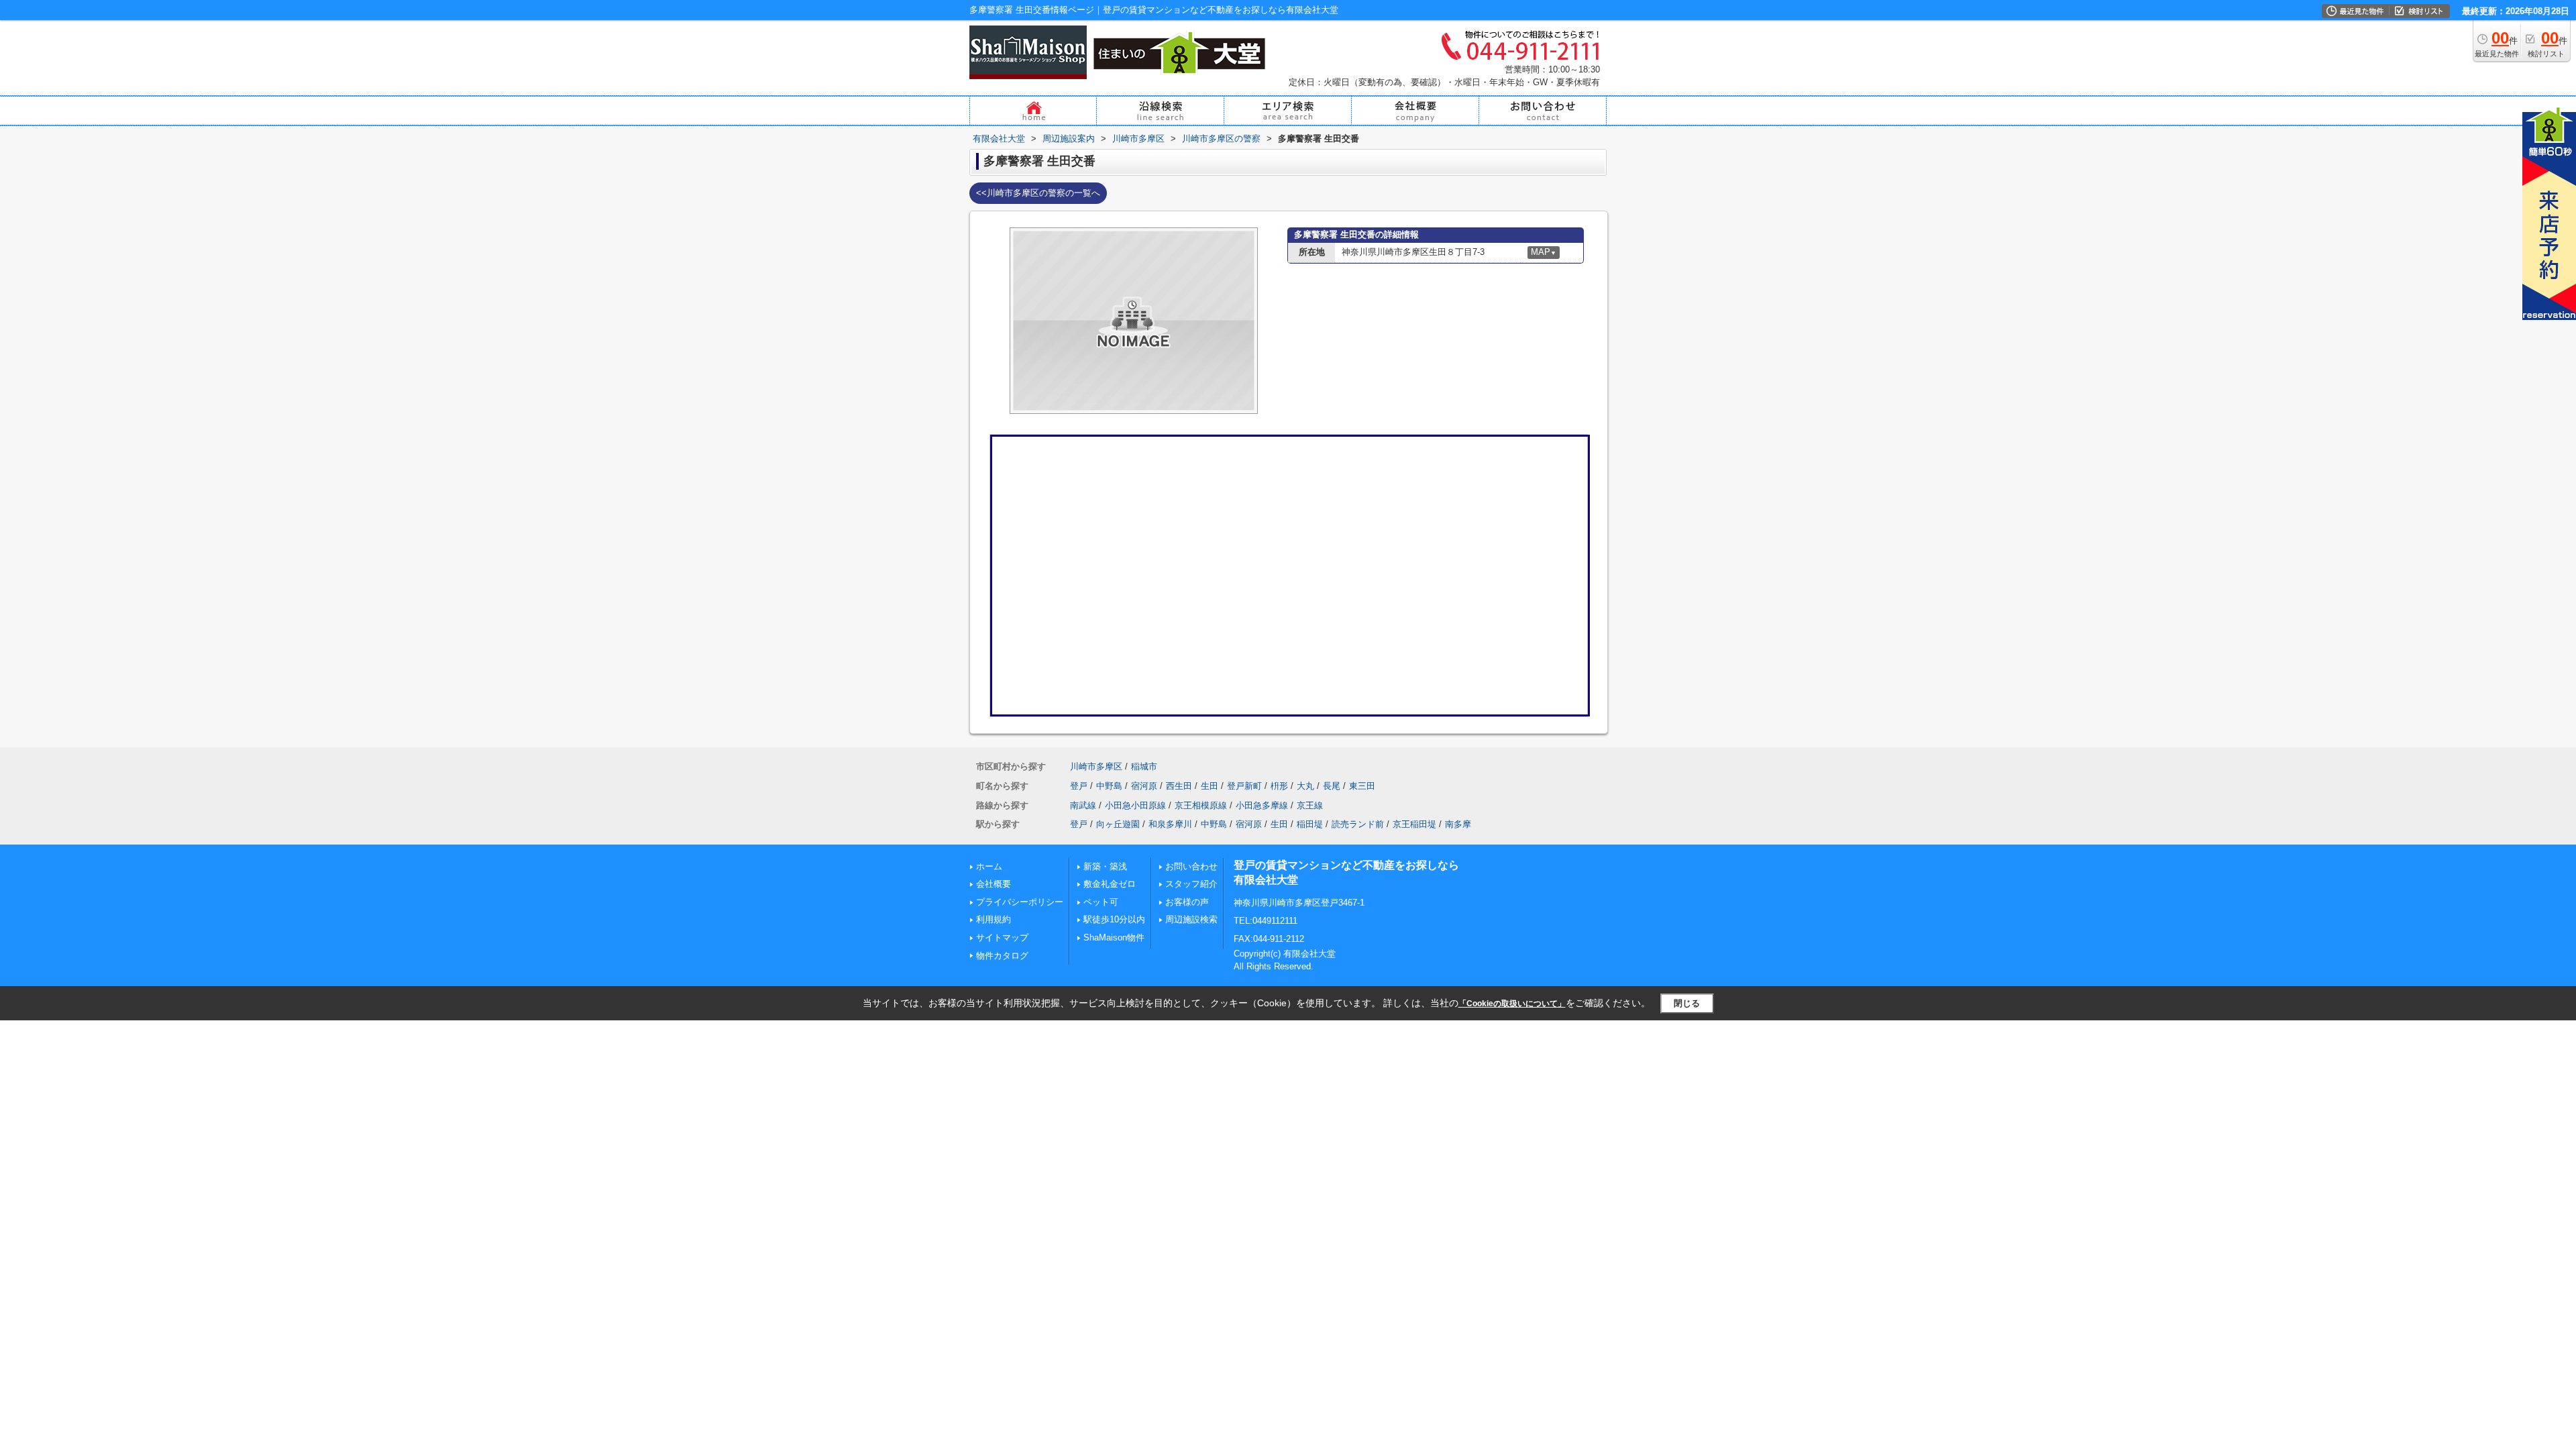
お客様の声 (1187, 902)
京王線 (1310, 805)
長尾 (1332, 786)
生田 (1210, 786)
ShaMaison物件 (1114, 937)
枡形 (1279, 786)
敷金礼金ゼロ (1110, 884)
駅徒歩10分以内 (1114, 919)
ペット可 (1101, 902)
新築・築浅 (1105, 866)
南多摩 (1458, 824)
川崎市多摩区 (1096, 766)
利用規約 (994, 919)
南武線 (1083, 805)
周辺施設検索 (1191, 919)
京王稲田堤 (1414, 824)
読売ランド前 (1358, 824)
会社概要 (994, 884)
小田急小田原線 (1135, 805)
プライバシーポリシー (1020, 902)
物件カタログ (1002, 956)
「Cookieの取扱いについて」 (1512, 1004)
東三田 (1362, 786)
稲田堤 (1310, 824)
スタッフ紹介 (1191, 884)
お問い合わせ (1191, 866)
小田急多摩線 (1262, 805)
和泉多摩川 (1170, 824)
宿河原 (1144, 786)
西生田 (1179, 786)
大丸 (1305, 786)
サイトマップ (1002, 937)
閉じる (1687, 1003)
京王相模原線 (1201, 805)
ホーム (989, 866)
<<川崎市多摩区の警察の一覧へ (1038, 193)
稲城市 (1144, 766)
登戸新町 (1244, 786)
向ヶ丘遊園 (1118, 824)
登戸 (1079, 786)
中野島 (1109, 786)
